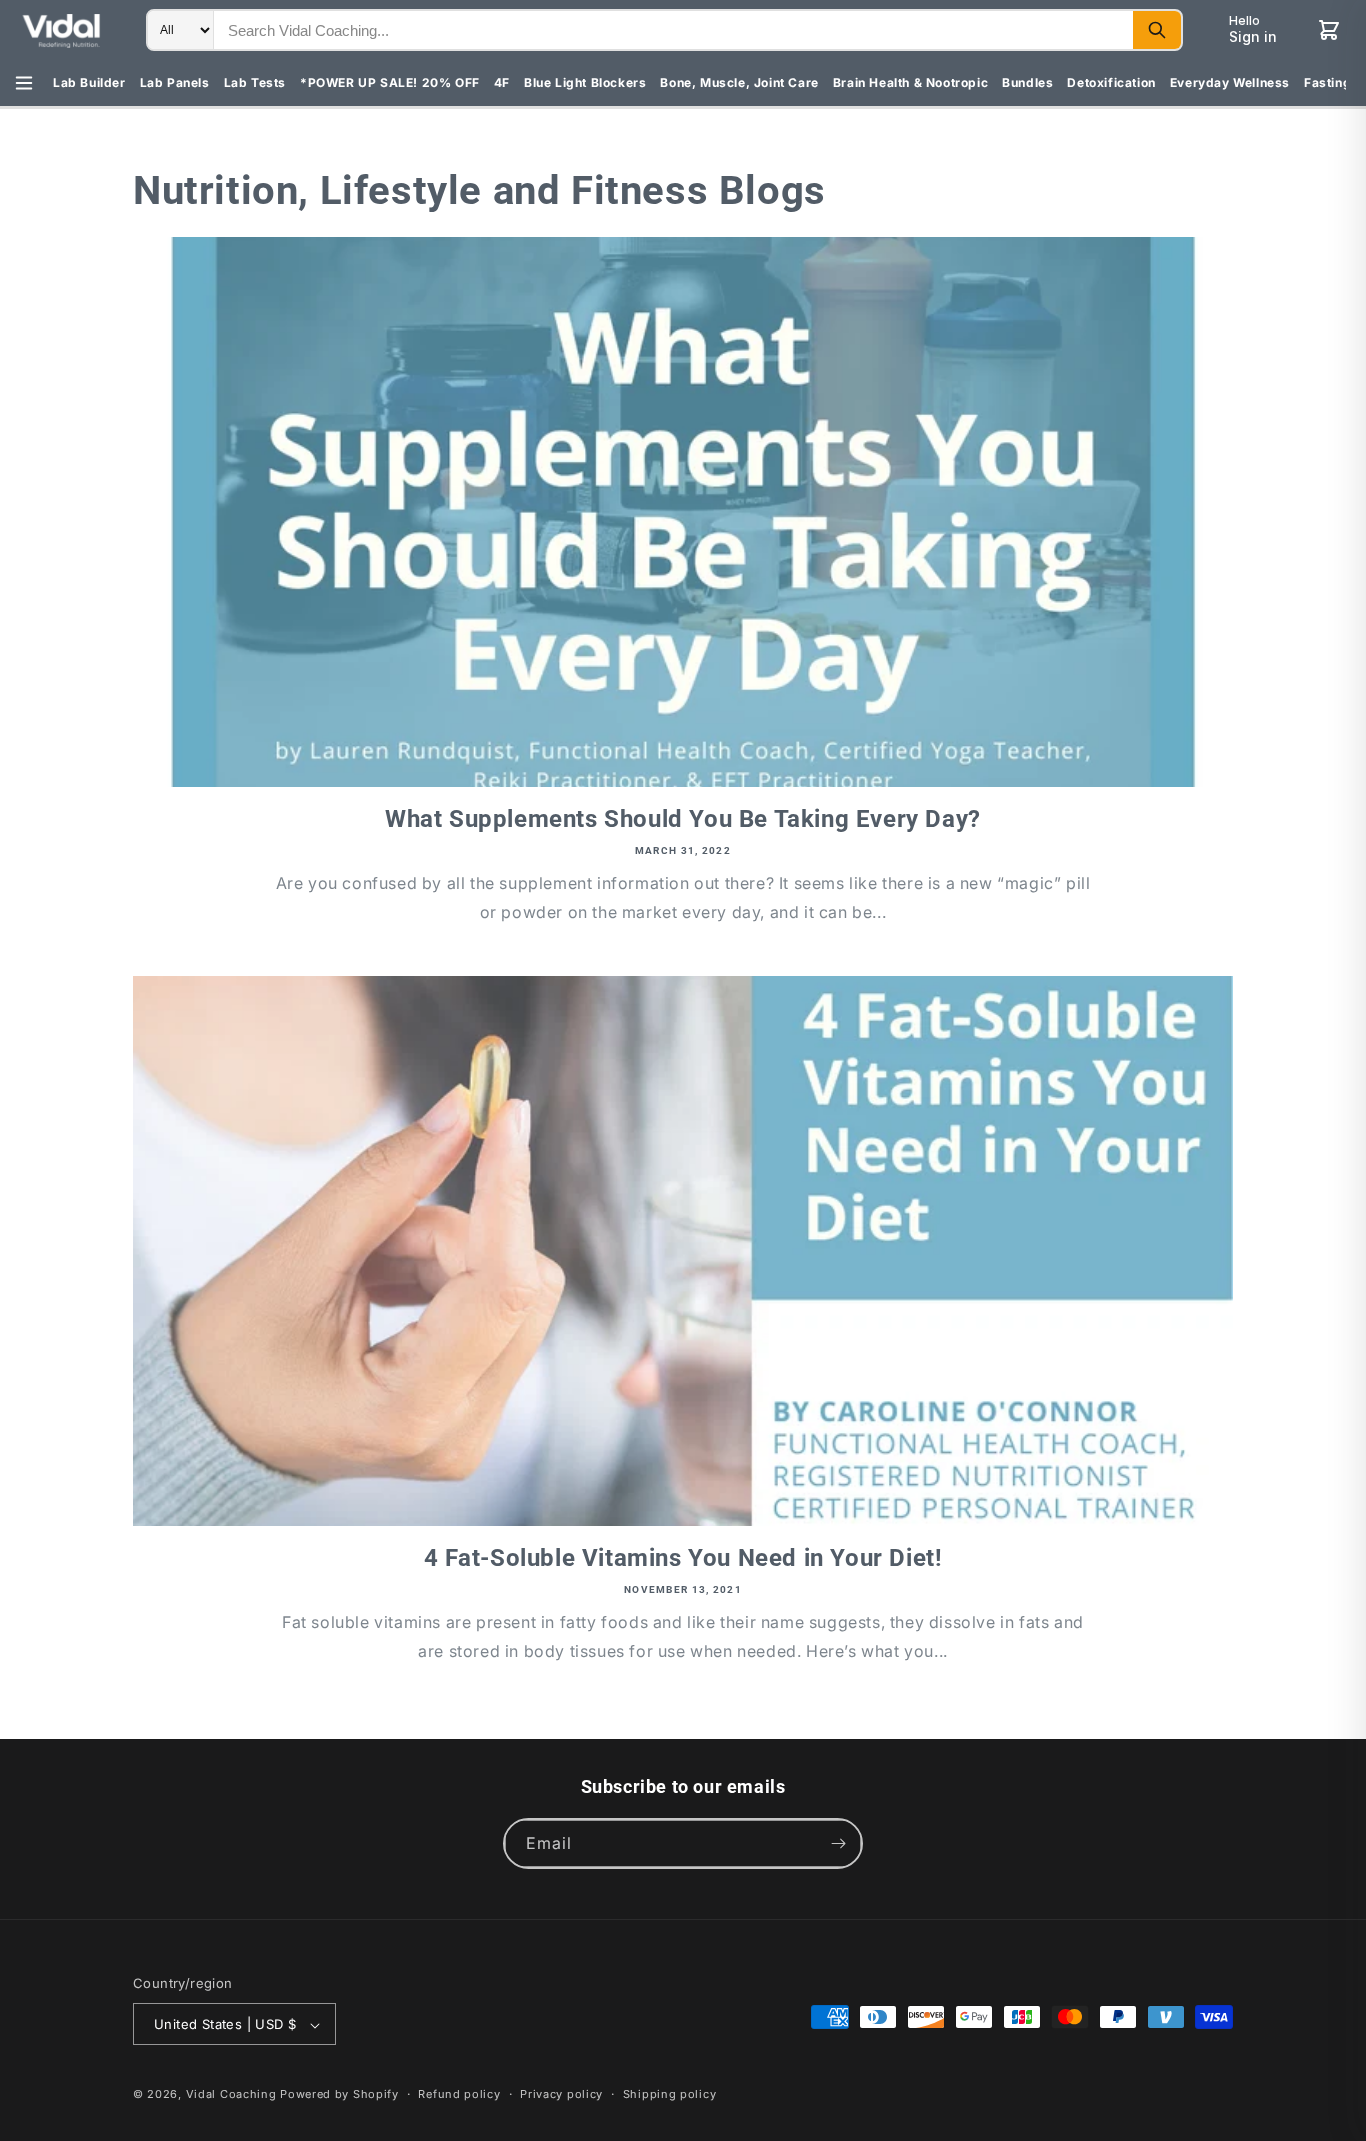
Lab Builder (89, 82)
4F (502, 82)
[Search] (1157, 30)
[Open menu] (24, 83)
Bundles (1027, 82)
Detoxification (1111, 82)
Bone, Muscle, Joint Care (739, 82)
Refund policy (459, 2094)
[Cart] (1329, 30)
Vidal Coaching (231, 2095)
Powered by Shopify (339, 2095)
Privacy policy (561, 2094)
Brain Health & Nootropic (910, 82)
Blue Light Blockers (585, 82)
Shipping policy (670, 2094)
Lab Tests (255, 82)
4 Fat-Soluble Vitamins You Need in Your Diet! (683, 1558)
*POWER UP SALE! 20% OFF (390, 82)
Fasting (1327, 82)
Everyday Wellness (1230, 82)
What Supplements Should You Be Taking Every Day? (683, 819)
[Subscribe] (838, 1843)
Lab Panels (175, 82)
